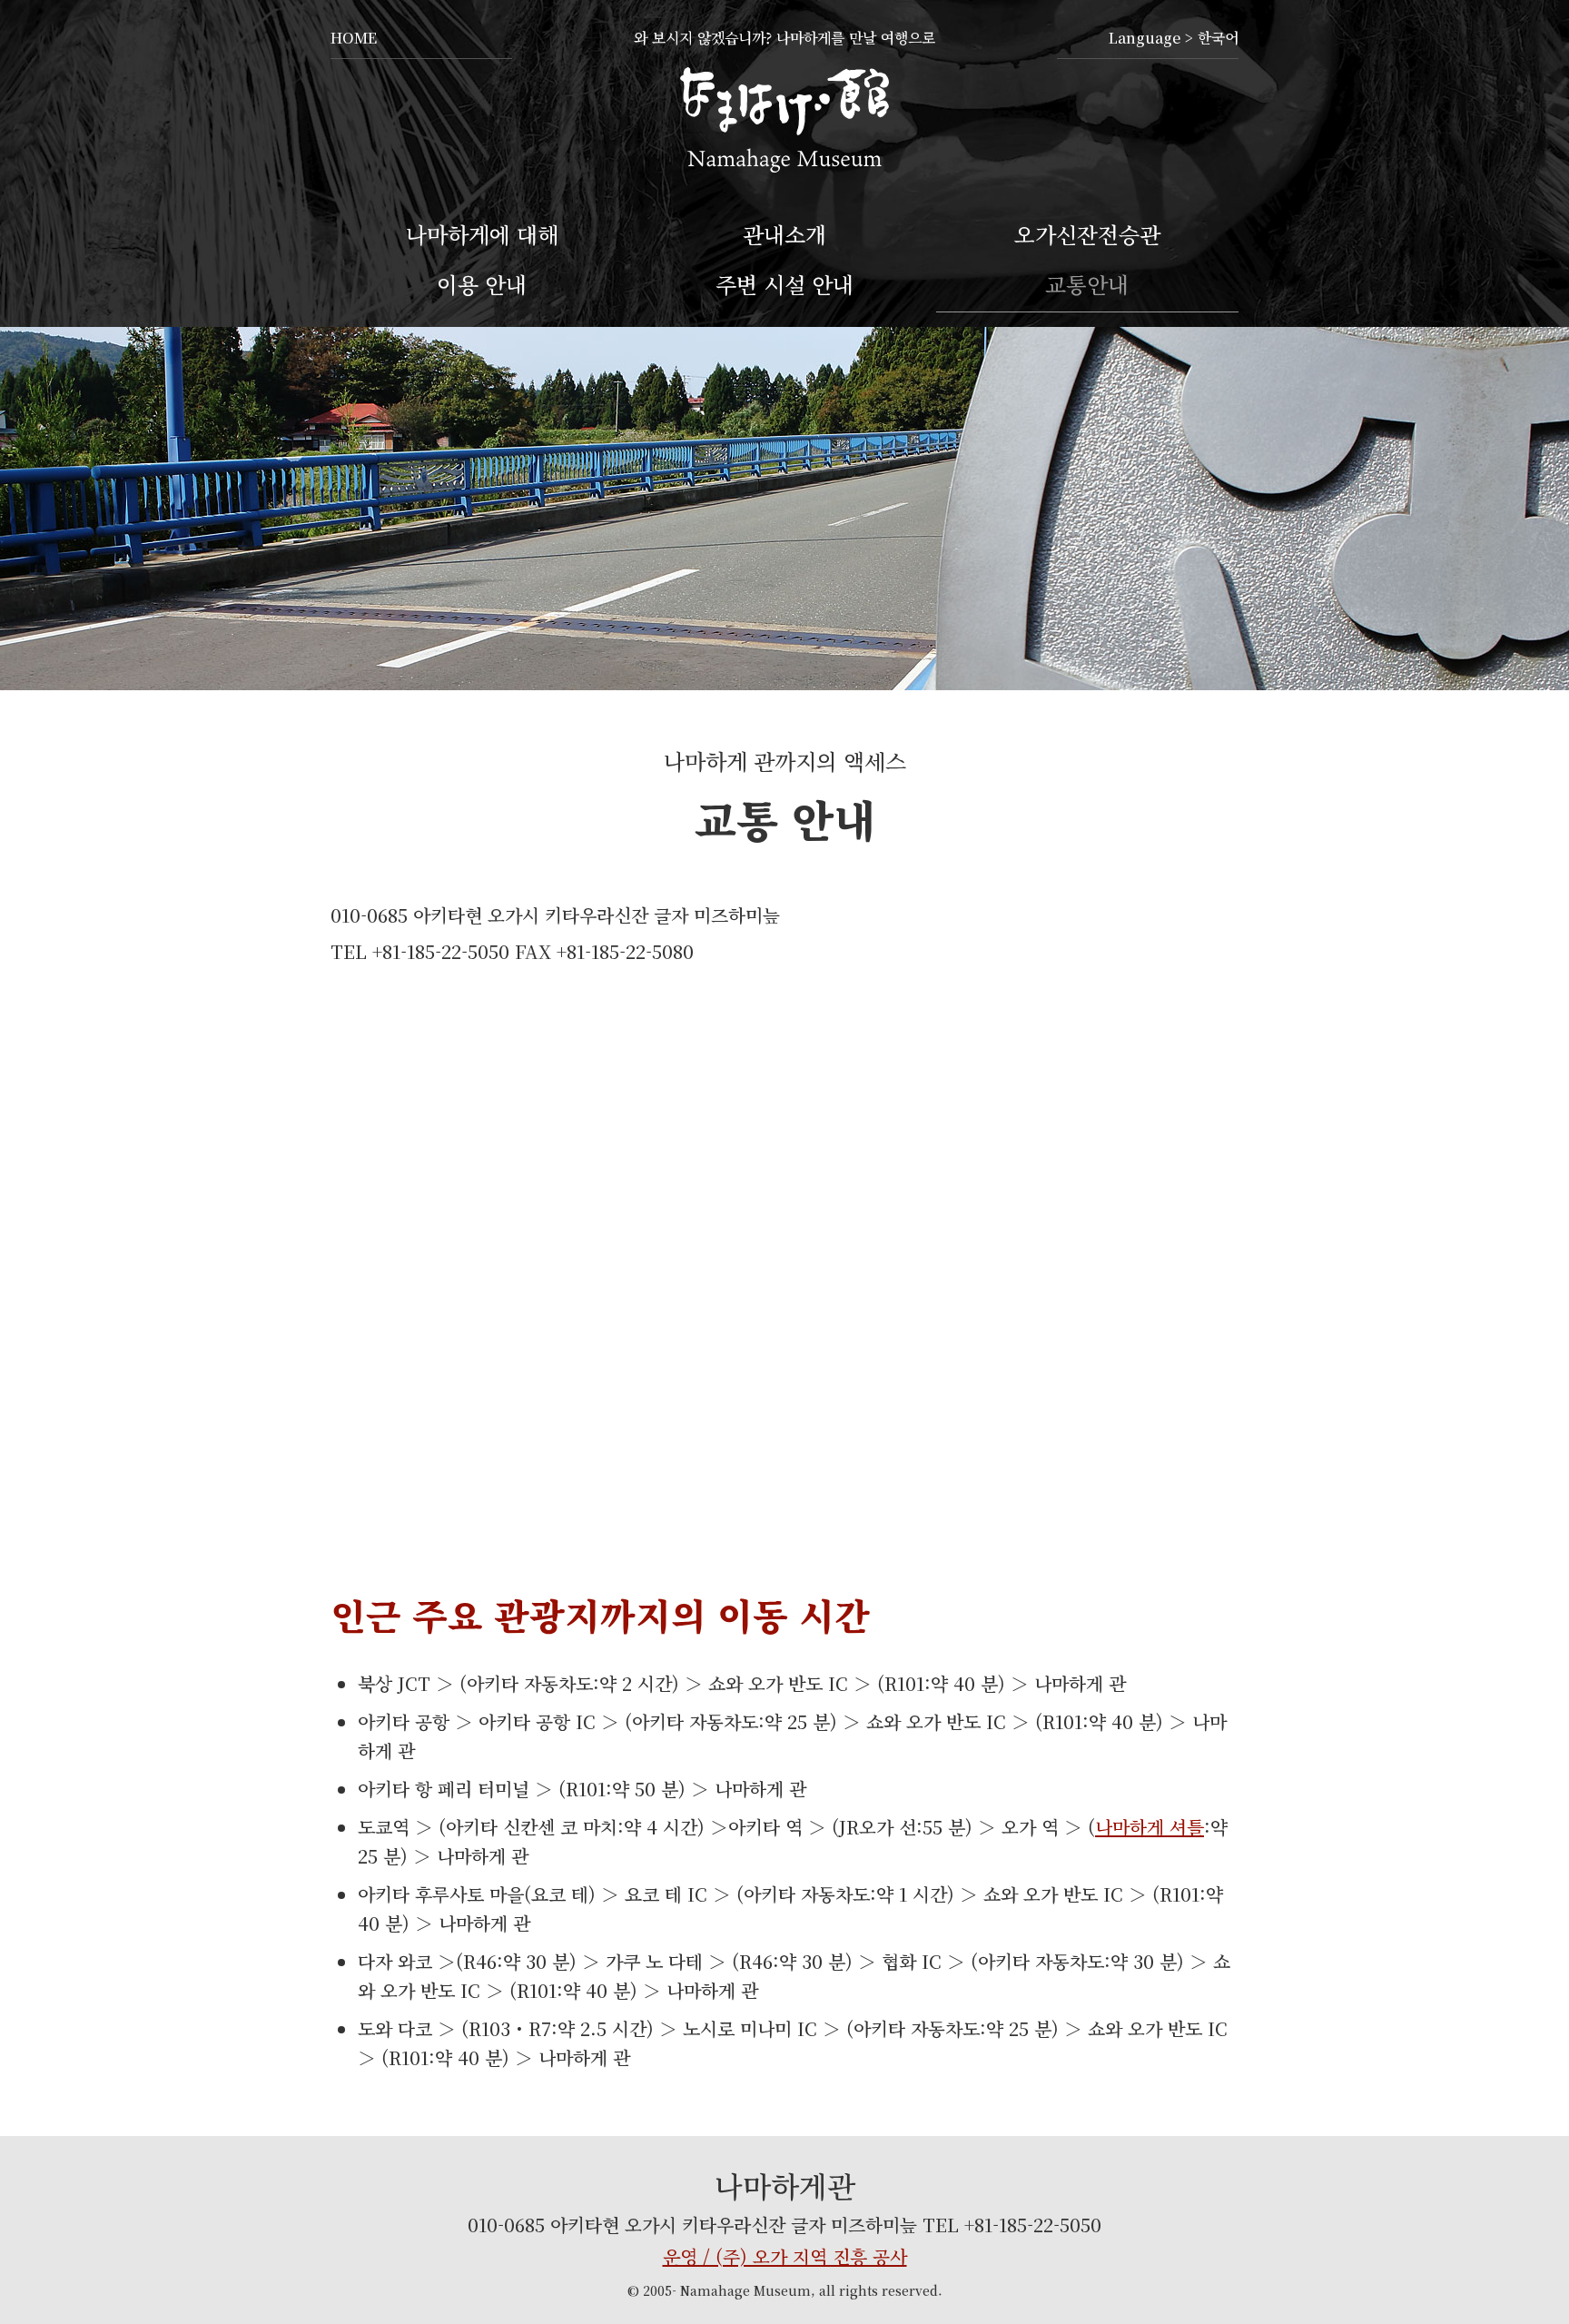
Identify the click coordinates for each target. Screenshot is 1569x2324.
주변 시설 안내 (784, 284)
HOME (354, 38)
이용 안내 (482, 284)
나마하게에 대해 (482, 234)
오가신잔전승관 (1087, 234)
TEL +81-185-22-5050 (1012, 2225)
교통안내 (1087, 284)
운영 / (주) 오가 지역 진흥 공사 (785, 2256)
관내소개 (784, 234)
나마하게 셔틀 (1150, 1827)
